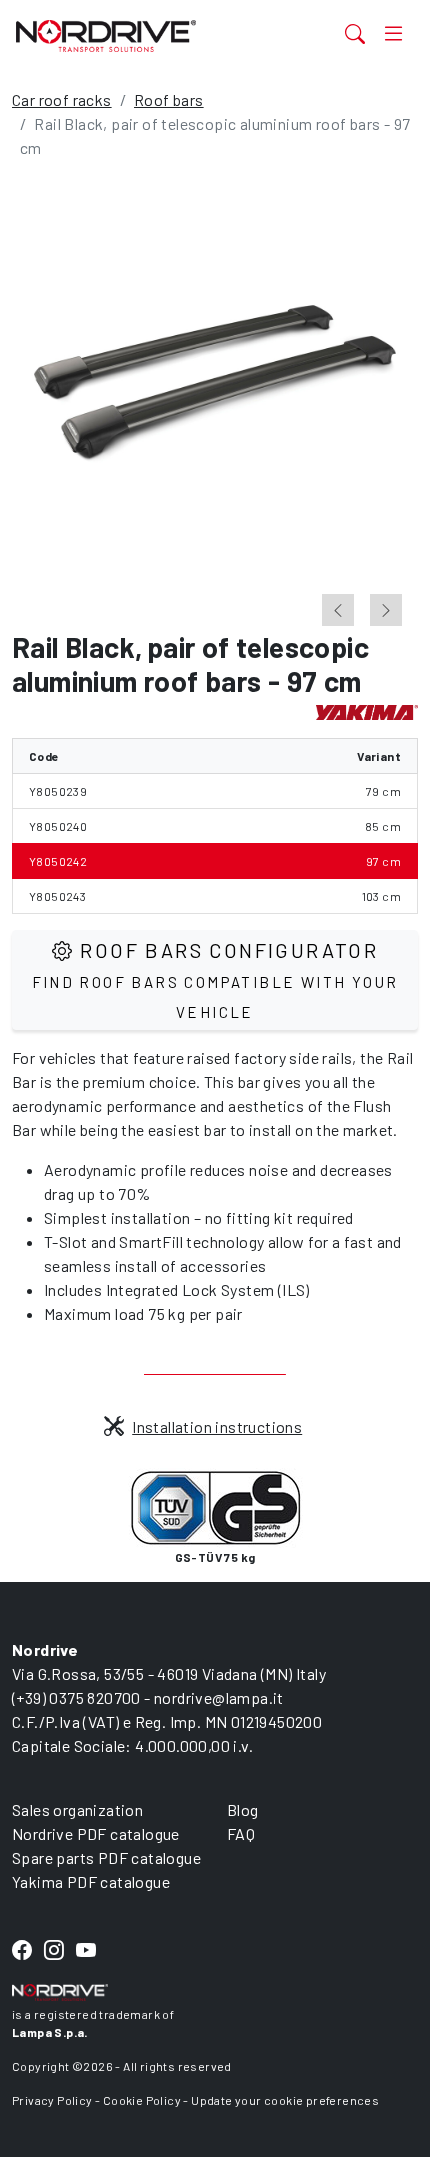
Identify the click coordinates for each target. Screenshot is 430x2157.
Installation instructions (217, 1426)
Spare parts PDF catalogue (106, 1857)
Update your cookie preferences (285, 2100)
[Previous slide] (338, 610)
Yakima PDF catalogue (91, 1881)
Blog (243, 1809)
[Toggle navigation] (393, 33)
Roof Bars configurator (215, 979)
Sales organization (77, 1809)
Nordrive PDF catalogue (96, 1833)
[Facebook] (22, 1950)
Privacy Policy (52, 2100)
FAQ (241, 1833)
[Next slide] (386, 610)
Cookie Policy (142, 2100)
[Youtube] (86, 1950)
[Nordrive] (145, 35)
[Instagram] (54, 1950)
